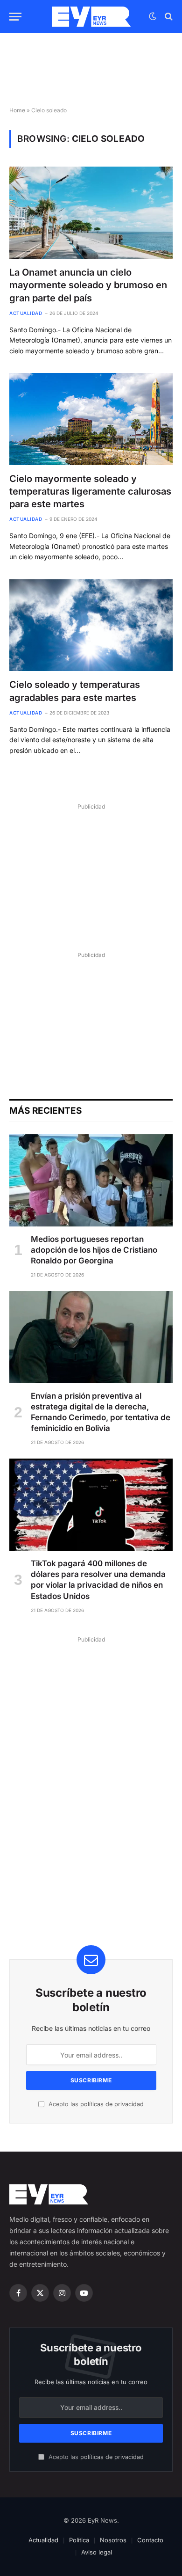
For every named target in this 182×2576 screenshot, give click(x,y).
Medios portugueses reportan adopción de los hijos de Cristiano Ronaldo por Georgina (94, 1250)
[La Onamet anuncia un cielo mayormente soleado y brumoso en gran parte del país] (91, 213)
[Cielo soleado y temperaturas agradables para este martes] (91, 625)
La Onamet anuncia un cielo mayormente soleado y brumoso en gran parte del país (88, 285)
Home (17, 110)
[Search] (168, 17)
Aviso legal (97, 2552)
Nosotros (113, 2540)
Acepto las (95, 2104)
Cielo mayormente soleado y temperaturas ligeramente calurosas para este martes (90, 491)
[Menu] (15, 17)
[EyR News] (91, 17)
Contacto (150, 2540)
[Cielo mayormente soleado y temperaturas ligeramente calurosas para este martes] (91, 419)
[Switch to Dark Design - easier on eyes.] (153, 16)
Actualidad (43, 2540)
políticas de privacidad (112, 2104)
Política (79, 2540)
